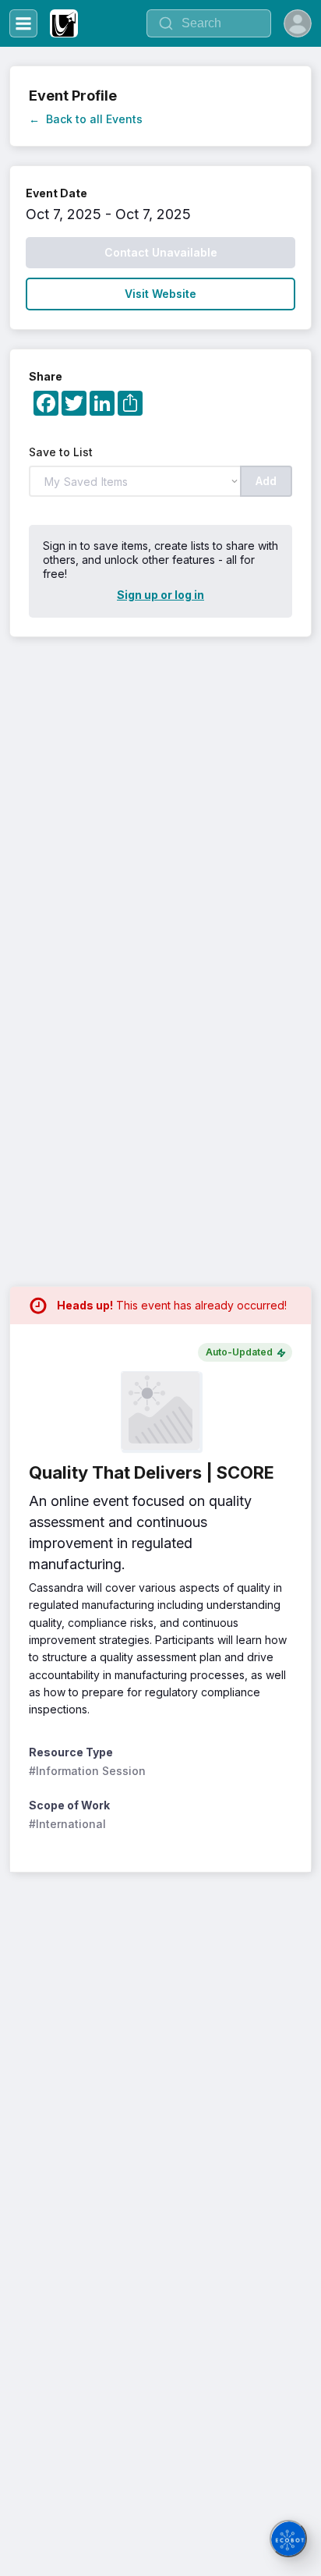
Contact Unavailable (161, 252)
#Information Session (87, 1771)
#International (67, 1824)
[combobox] (209, 23)
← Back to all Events (86, 119)
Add (266, 481)
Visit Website (160, 294)
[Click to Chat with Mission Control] (288, 2539)
